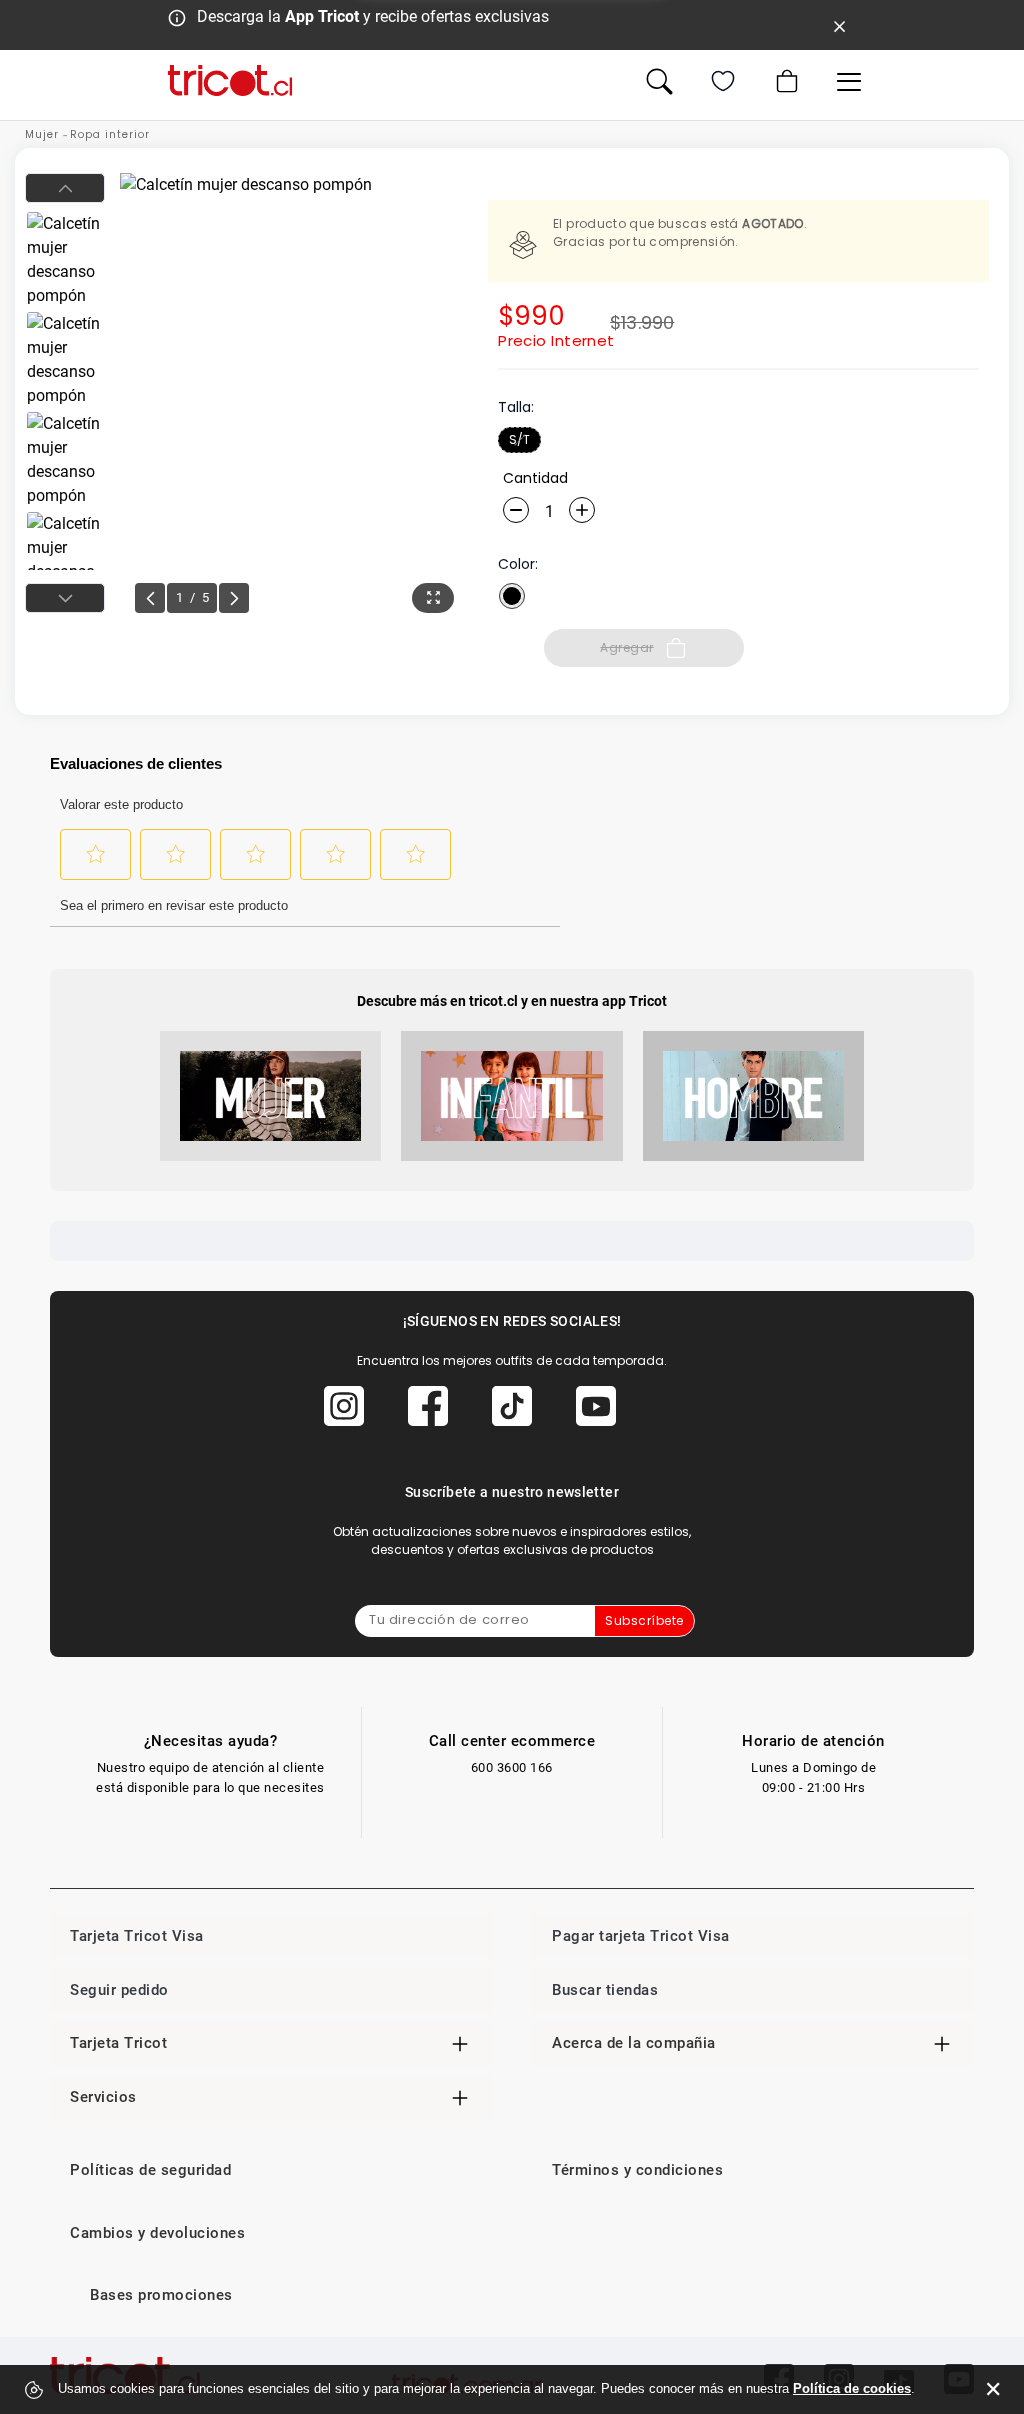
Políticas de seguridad (150, 2170)
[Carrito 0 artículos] (785, 81)
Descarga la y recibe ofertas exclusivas (373, 16)
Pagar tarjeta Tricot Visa (641, 1936)
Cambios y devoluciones (157, 2233)
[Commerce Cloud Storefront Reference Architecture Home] (230, 80)
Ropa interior (110, 134)
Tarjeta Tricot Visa (137, 1936)
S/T (519, 439)
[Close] (840, 25)
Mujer (42, 134)
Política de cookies (852, 2388)
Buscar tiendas (605, 1990)
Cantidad (535, 478)
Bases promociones (161, 2295)
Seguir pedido (119, 1990)
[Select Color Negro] (512, 596)
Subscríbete (644, 1620)
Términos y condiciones (637, 2170)
